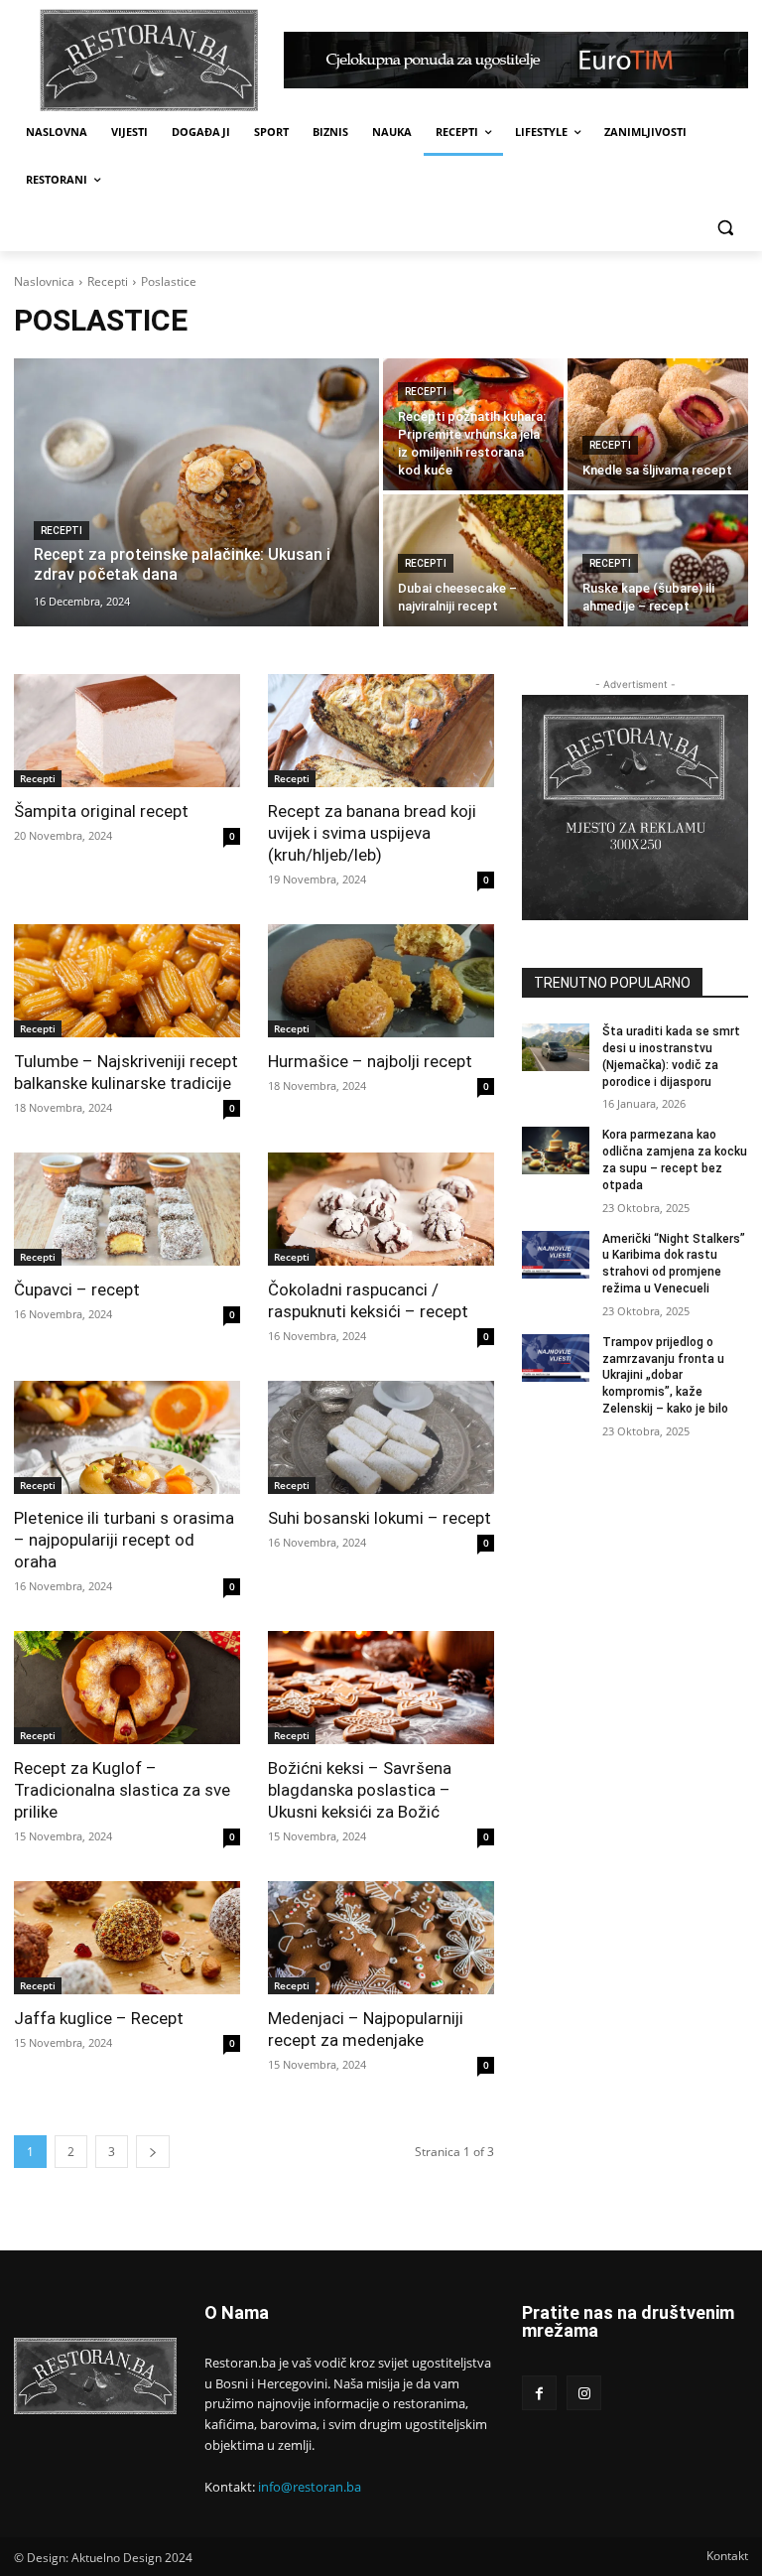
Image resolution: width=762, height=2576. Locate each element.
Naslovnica (44, 281)
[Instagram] (584, 2393)
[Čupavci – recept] (127, 1209)
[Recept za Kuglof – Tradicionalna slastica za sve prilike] (127, 1688)
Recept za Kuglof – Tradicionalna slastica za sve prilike (122, 1790)
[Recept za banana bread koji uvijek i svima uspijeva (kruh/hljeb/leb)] (381, 731)
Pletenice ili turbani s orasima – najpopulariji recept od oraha (124, 1540)
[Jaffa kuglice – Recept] (127, 1938)
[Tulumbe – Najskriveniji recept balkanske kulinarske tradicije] (127, 981)
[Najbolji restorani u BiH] (149, 60)
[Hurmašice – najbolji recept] (381, 981)
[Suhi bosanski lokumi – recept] (381, 1437)
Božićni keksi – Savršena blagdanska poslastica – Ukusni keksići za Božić (360, 1790)
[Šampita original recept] (127, 731)
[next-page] (153, 2152)
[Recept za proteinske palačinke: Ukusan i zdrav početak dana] (196, 492)
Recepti (108, 281)
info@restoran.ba (310, 2487)
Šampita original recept (101, 811)
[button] (725, 228)
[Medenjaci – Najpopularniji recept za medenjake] (381, 1938)
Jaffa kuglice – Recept (99, 2018)
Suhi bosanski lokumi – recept (380, 1518)
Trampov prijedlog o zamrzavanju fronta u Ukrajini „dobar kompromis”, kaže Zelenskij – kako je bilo (665, 1375)
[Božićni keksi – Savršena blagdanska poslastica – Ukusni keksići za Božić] (381, 1688)
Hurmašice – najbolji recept (370, 1061)
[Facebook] (539, 2393)
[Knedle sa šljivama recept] (658, 424)
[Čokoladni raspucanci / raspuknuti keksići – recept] (381, 1209)
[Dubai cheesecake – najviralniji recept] (473, 560)
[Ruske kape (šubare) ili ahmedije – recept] (658, 560)
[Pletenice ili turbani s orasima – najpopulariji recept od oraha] (127, 1437)
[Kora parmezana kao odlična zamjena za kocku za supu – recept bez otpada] (556, 1151)
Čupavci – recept (77, 1289)
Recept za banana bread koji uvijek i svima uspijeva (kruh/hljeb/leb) (372, 833)
